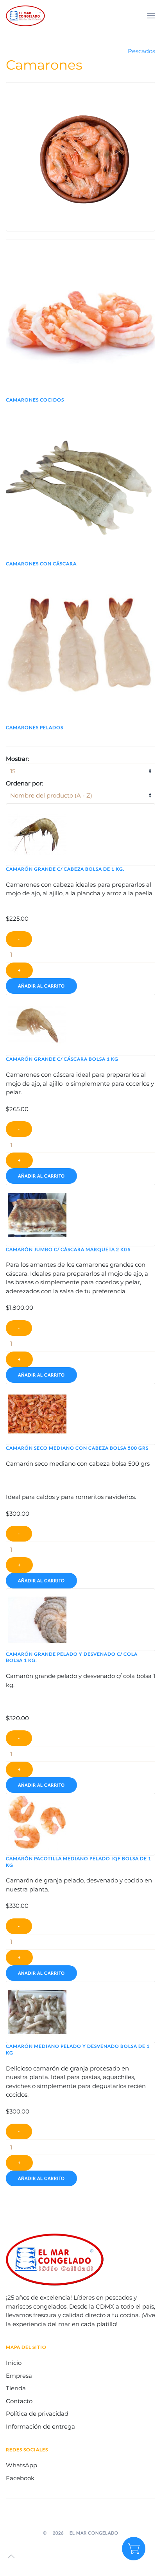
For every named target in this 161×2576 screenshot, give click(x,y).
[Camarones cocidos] (80, 322)
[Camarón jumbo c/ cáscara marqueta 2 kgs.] (37, 1215)
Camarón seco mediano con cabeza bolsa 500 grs (77, 1448)
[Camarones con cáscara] (80, 485)
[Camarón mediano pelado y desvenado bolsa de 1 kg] (37, 2011)
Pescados (141, 51)
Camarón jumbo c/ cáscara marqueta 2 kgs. (69, 1249)
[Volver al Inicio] (25, 16)
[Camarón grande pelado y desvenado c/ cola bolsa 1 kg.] (37, 1619)
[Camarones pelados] (80, 649)
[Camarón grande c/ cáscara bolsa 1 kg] (37, 1024)
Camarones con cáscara (41, 564)
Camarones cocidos (35, 400)
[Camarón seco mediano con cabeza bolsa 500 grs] (37, 1413)
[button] (151, 16)
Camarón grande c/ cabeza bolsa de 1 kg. (65, 869)
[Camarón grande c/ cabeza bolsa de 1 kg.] (37, 834)
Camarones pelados (35, 727)
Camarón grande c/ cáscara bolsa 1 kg (62, 1059)
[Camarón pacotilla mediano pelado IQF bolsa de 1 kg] (37, 1824)
